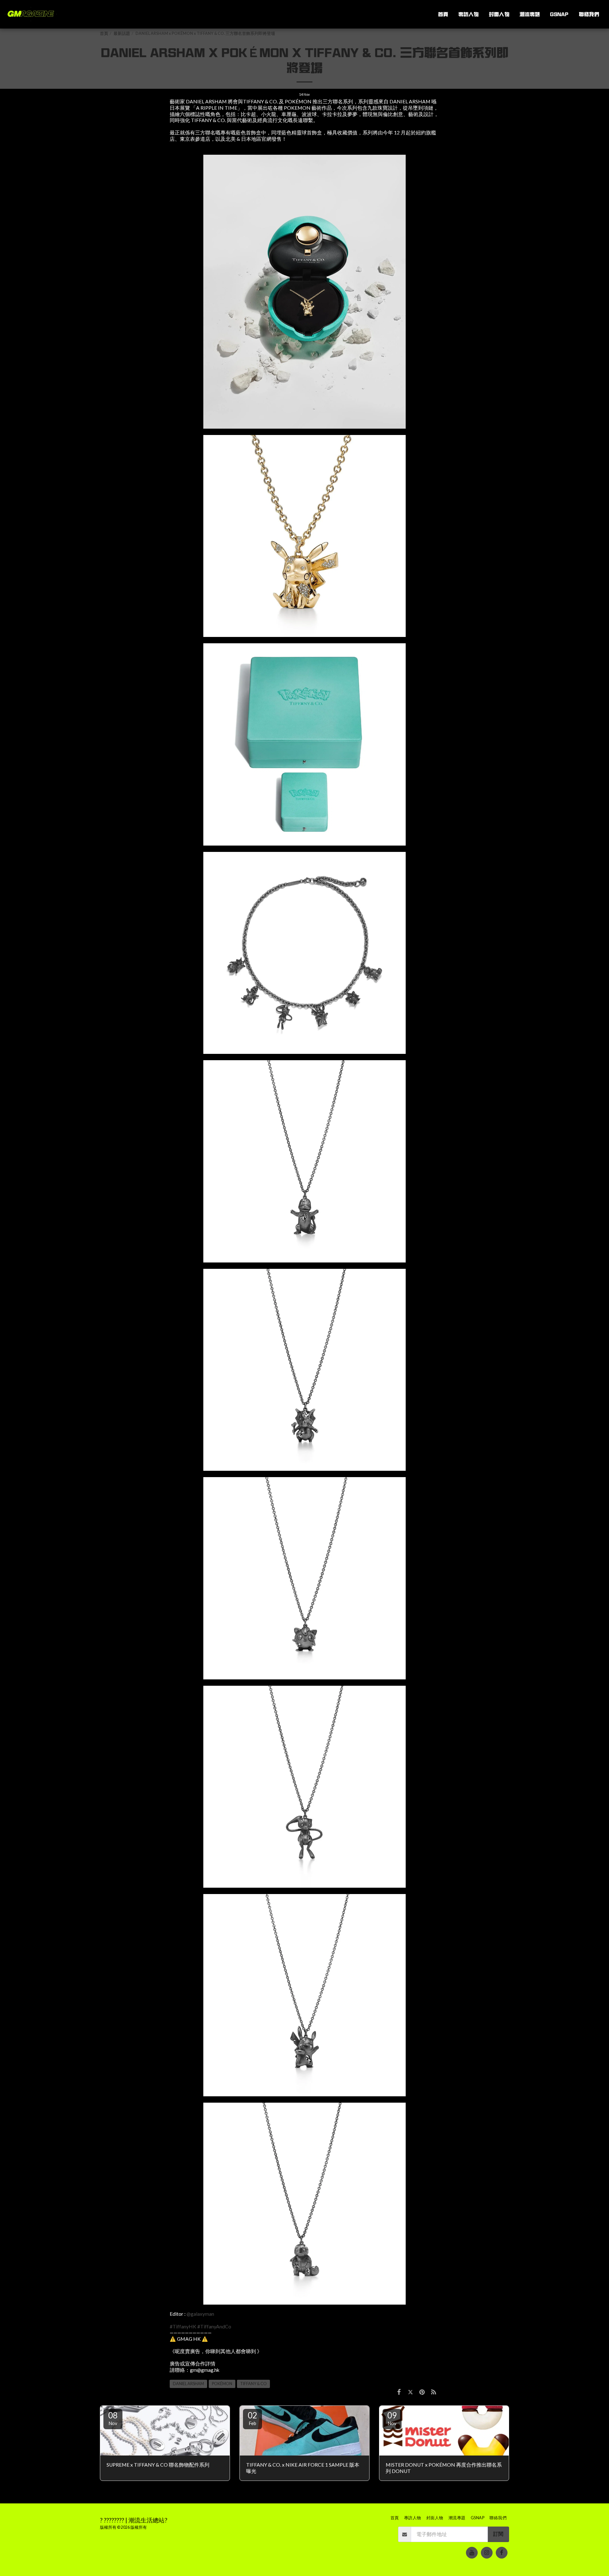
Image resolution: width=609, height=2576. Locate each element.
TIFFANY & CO (253, 2384)
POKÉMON (222, 2384)
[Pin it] (422, 2392)
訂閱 (498, 2534)
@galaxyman (200, 2314)
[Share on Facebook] (399, 2392)
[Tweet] (410, 2392)
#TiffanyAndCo (214, 2326)
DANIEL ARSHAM (188, 2384)
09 (392, 2418)
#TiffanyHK (183, 2326)
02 (252, 2418)
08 (113, 2418)
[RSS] (434, 2392)
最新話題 (122, 33)
